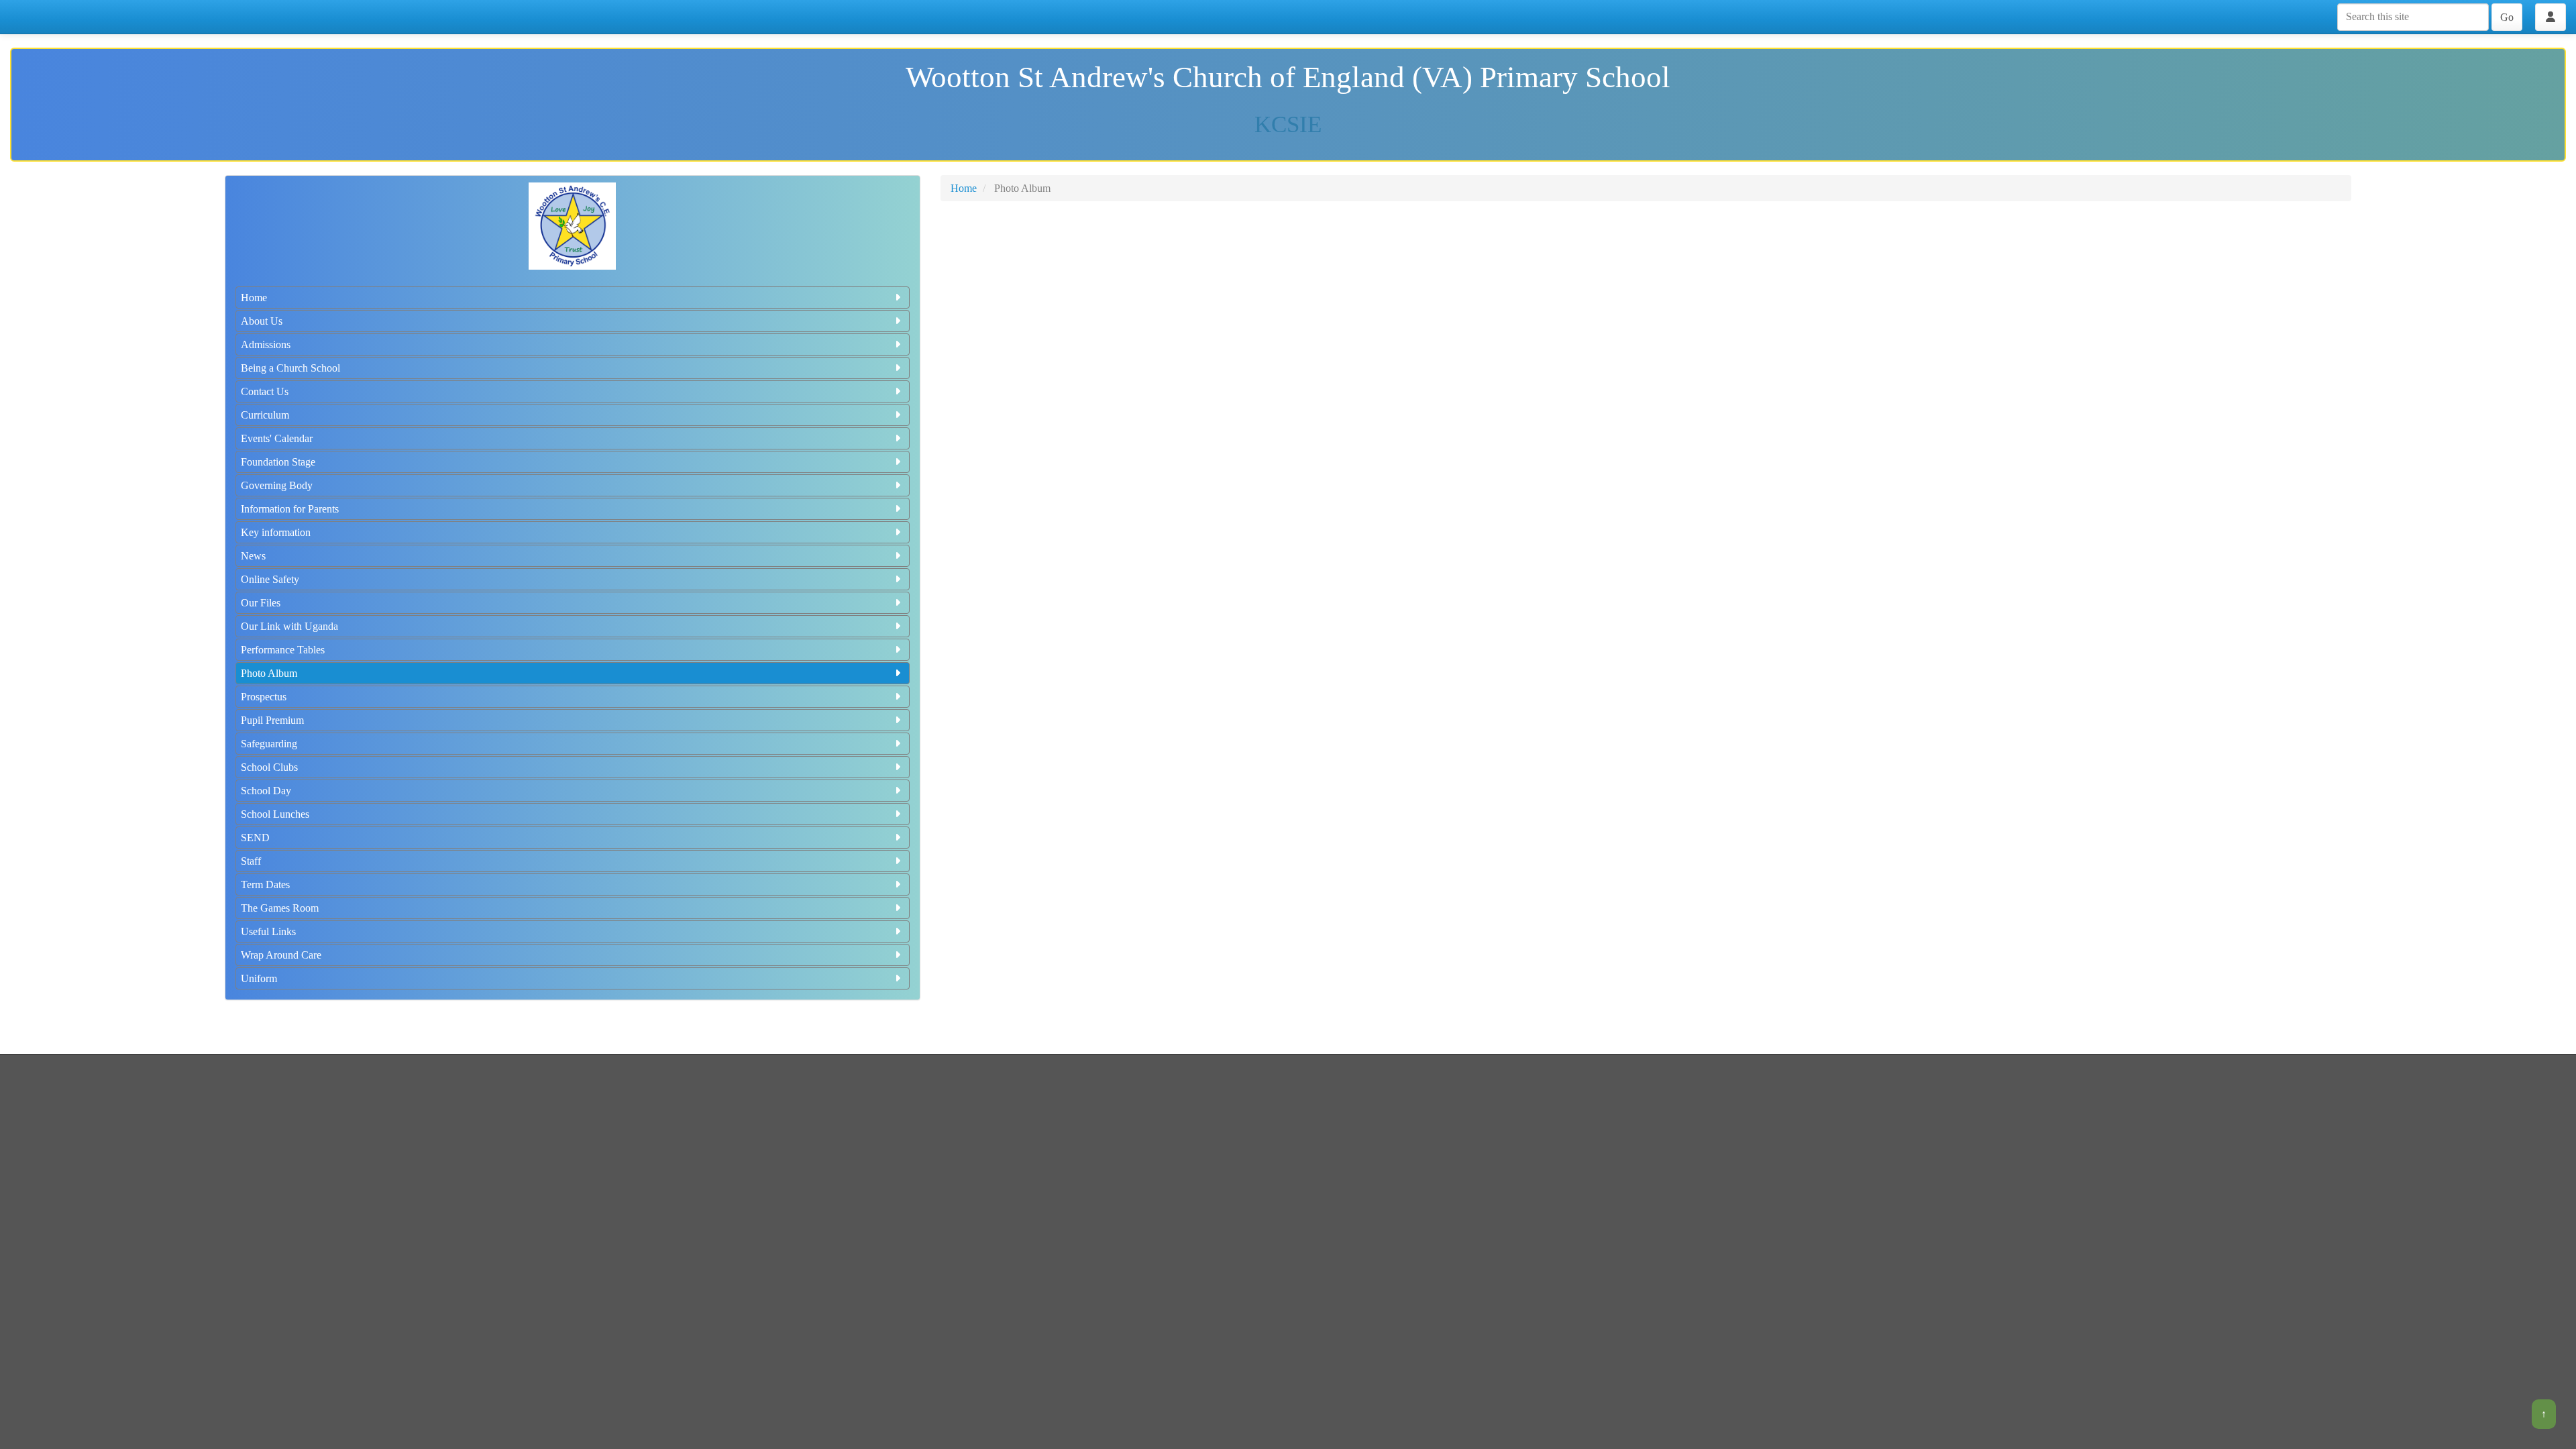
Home (254, 298)
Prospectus (264, 697)
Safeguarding (269, 744)
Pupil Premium (272, 720)
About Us (262, 321)
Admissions (266, 344)
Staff (251, 861)
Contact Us (265, 391)
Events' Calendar (277, 438)
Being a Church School (290, 368)
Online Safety (270, 579)
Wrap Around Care (281, 955)
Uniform (259, 978)
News (253, 556)
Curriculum (265, 415)
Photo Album (269, 673)
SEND (255, 838)
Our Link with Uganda (289, 626)
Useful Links (268, 931)
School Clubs (269, 767)
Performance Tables (283, 650)
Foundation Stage (278, 462)
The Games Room (280, 908)
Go (2507, 17)
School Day (266, 791)
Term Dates (265, 884)
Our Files (261, 603)
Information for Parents (290, 509)
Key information (276, 532)
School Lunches (275, 814)
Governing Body (277, 485)
